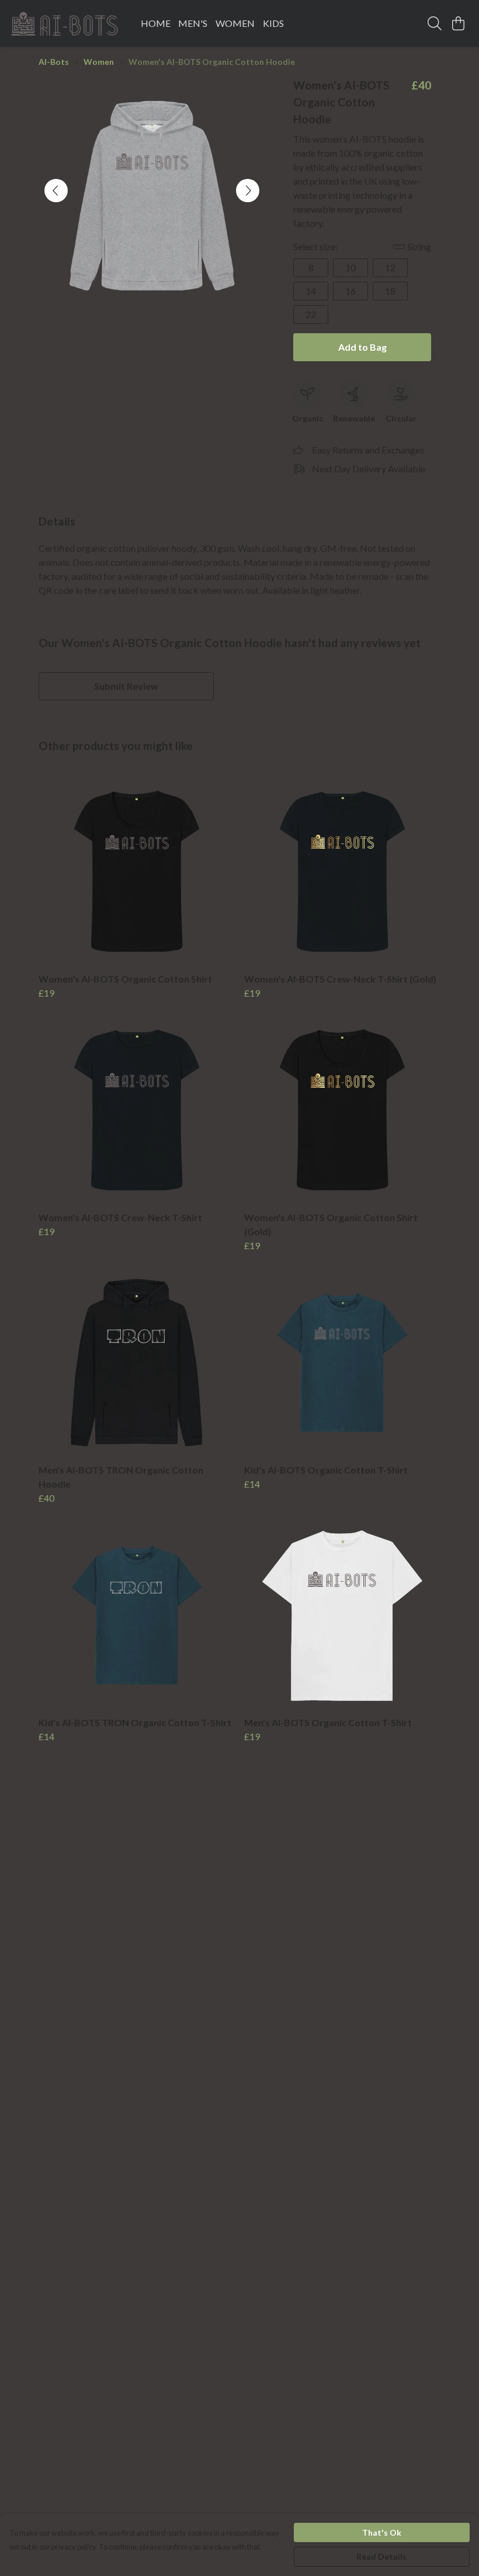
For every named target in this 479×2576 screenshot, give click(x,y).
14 (311, 291)
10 (350, 267)
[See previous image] (56, 191)
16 (350, 291)
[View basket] (458, 23)
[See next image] (248, 191)
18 (390, 291)
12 (390, 267)
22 (311, 314)
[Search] (435, 23)
